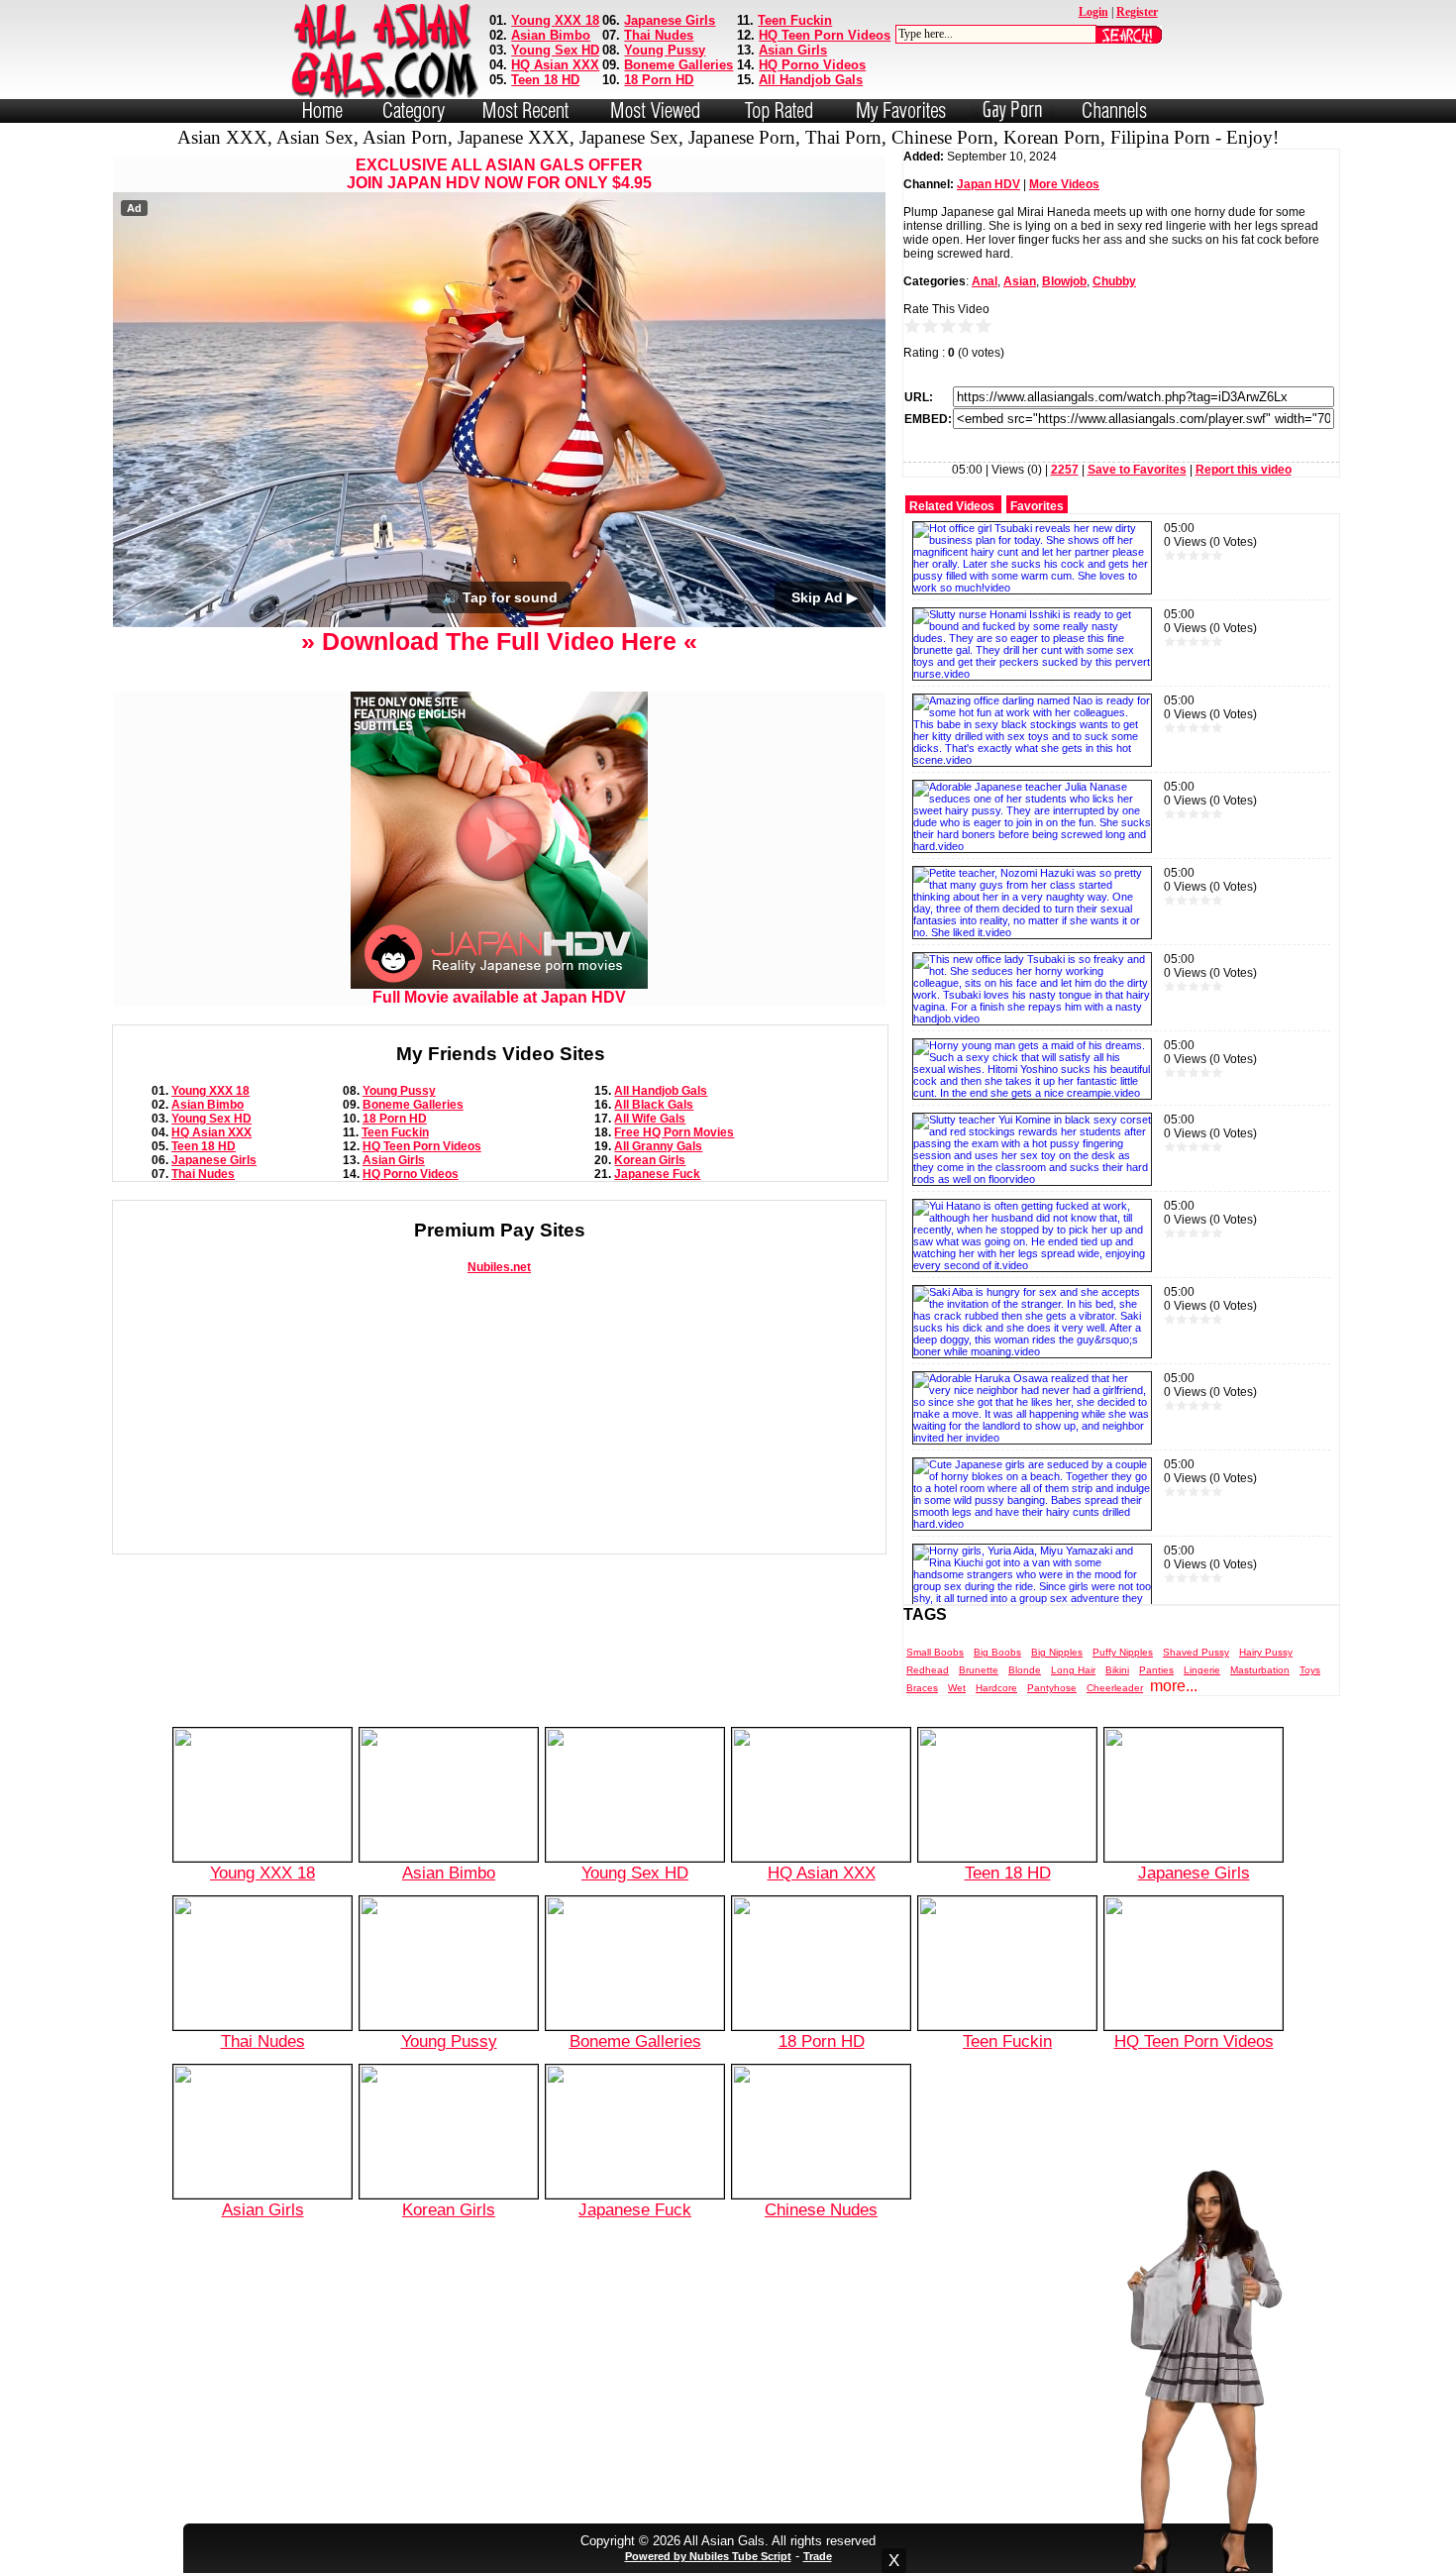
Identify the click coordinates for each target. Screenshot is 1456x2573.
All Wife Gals (650, 1119)
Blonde (1025, 1670)
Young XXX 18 (555, 20)
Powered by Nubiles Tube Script (708, 2556)
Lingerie (1202, 1670)
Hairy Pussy (1266, 1652)
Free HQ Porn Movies (674, 1132)
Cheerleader (1115, 1688)
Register (1137, 12)
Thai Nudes (659, 35)
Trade (818, 2556)
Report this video (1244, 470)
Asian (1020, 281)
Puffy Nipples (1123, 1652)
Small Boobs (935, 1652)
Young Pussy (665, 50)
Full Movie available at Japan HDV (499, 997)
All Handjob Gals (811, 80)
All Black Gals (654, 1105)
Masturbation (1260, 1670)
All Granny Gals (658, 1146)
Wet (957, 1688)
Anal (985, 281)
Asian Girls (793, 50)
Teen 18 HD (545, 80)
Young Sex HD (555, 50)
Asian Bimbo (551, 35)
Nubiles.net (499, 1267)
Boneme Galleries (678, 65)
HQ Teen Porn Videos (825, 35)
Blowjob (1064, 281)
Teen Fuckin (795, 20)
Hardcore (996, 1688)
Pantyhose (1052, 1688)
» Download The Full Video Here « (499, 641)
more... (1174, 1686)
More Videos (1064, 184)
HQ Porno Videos (812, 65)
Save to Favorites (1137, 470)
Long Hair (1073, 1670)
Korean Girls (650, 1160)
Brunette (979, 1670)
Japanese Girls (670, 20)
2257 (1065, 470)
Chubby (1114, 281)
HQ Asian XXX (555, 65)
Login (1093, 12)
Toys (1310, 1670)
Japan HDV (988, 184)
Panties (1156, 1670)
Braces (922, 1688)
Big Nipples (1057, 1652)
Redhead (928, 1670)
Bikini (1117, 1670)
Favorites (1037, 506)
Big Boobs (997, 1652)
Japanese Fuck (657, 1174)
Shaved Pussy (1196, 1652)
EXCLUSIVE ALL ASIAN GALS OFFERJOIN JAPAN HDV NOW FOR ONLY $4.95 (499, 174)
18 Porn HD (659, 80)
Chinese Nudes (821, 2209)
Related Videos (952, 506)
